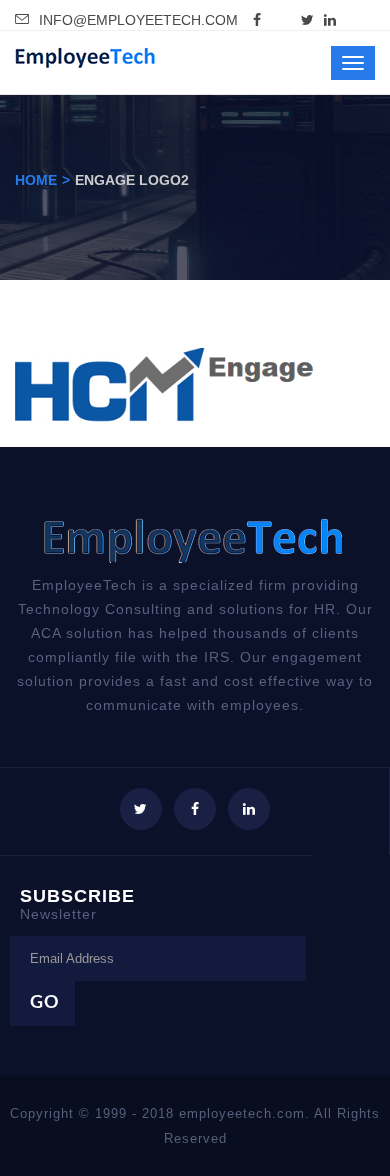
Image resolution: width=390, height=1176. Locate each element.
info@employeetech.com (138, 20)
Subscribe (77, 903)
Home (36, 180)
